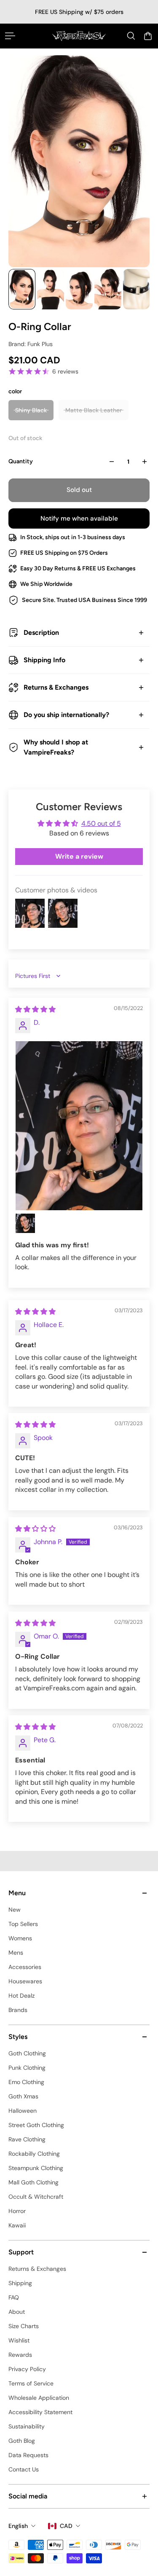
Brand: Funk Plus (31, 344)
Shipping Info (44, 660)
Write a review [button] (79, 856)
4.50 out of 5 (101, 823)
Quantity (21, 461)
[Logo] (79, 36)
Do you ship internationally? (66, 715)
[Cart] (148, 36)
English (18, 2526)
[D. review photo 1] (79, 1126)
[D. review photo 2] (25, 1223)
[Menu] (10, 36)
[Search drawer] (131, 36)
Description (41, 633)
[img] (35, 1009)
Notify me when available (79, 518)
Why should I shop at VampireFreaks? (56, 747)
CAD (66, 2526)
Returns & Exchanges (56, 687)
